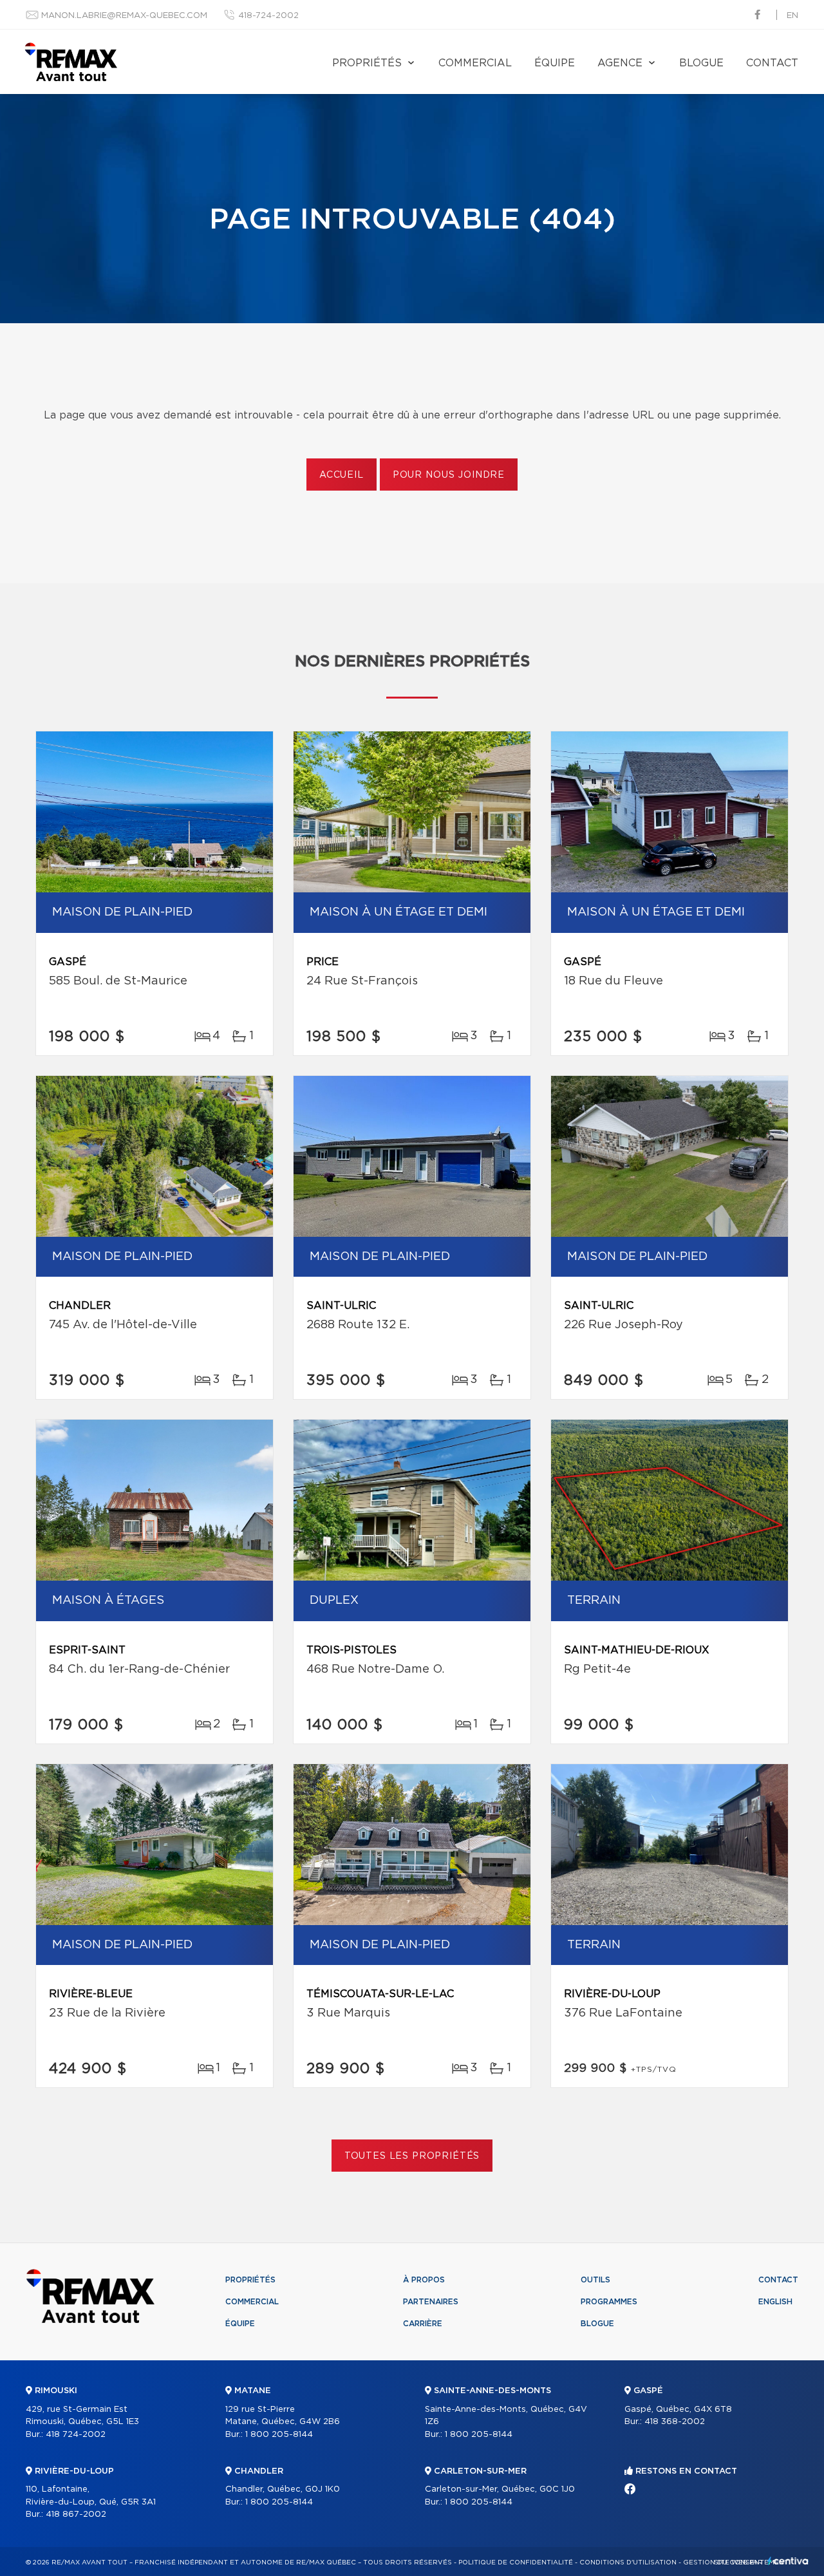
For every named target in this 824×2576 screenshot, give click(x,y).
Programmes (609, 2302)
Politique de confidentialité (516, 2562)
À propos (424, 2280)
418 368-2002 (675, 2422)
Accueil (342, 475)
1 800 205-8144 (279, 2435)
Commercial (475, 63)
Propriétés (367, 63)
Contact (772, 63)
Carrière (423, 2324)
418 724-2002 (76, 2435)
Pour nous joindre (449, 475)
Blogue (701, 63)
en (792, 16)
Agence (620, 63)
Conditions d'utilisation (628, 2562)
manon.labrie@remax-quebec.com (124, 16)
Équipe (555, 63)
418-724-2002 (268, 16)
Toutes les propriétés (412, 2156)
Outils (595, 2280)
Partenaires (431, 2302)
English (775, 2302)
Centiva (788, 2561)
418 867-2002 (76, 2515)
